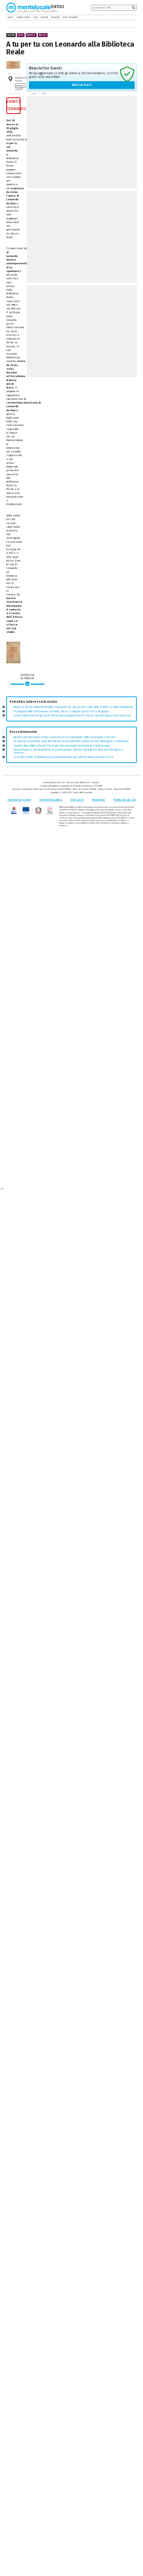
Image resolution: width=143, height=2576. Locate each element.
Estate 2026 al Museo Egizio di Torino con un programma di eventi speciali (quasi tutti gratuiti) (72, 716)
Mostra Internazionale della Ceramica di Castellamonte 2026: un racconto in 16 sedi (65, 737)
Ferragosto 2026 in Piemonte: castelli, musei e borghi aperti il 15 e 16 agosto (61, 712)
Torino (11, 35)
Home (10, 17)
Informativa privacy (19, 800)
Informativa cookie (51, 800)
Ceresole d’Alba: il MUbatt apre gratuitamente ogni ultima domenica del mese (63, 757)
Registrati (82, 85)
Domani (44, 17)
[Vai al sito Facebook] (125, 17)
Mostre (31, 35)
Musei (43, 35)
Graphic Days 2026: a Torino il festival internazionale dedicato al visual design (62, 746)
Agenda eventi (23, 17)
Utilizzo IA (77, 800)
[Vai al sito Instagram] (135, 17)
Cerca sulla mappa (21, 87)
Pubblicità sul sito (124, 800)
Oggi (35, 17)
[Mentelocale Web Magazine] (32, 7)
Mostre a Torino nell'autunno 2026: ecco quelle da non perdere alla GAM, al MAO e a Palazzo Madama (73, 707)
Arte (21, 35)
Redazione (99, 800)
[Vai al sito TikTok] (130, 17)
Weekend (55, 17)
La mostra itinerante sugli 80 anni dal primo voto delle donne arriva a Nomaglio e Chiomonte (71, 741)
